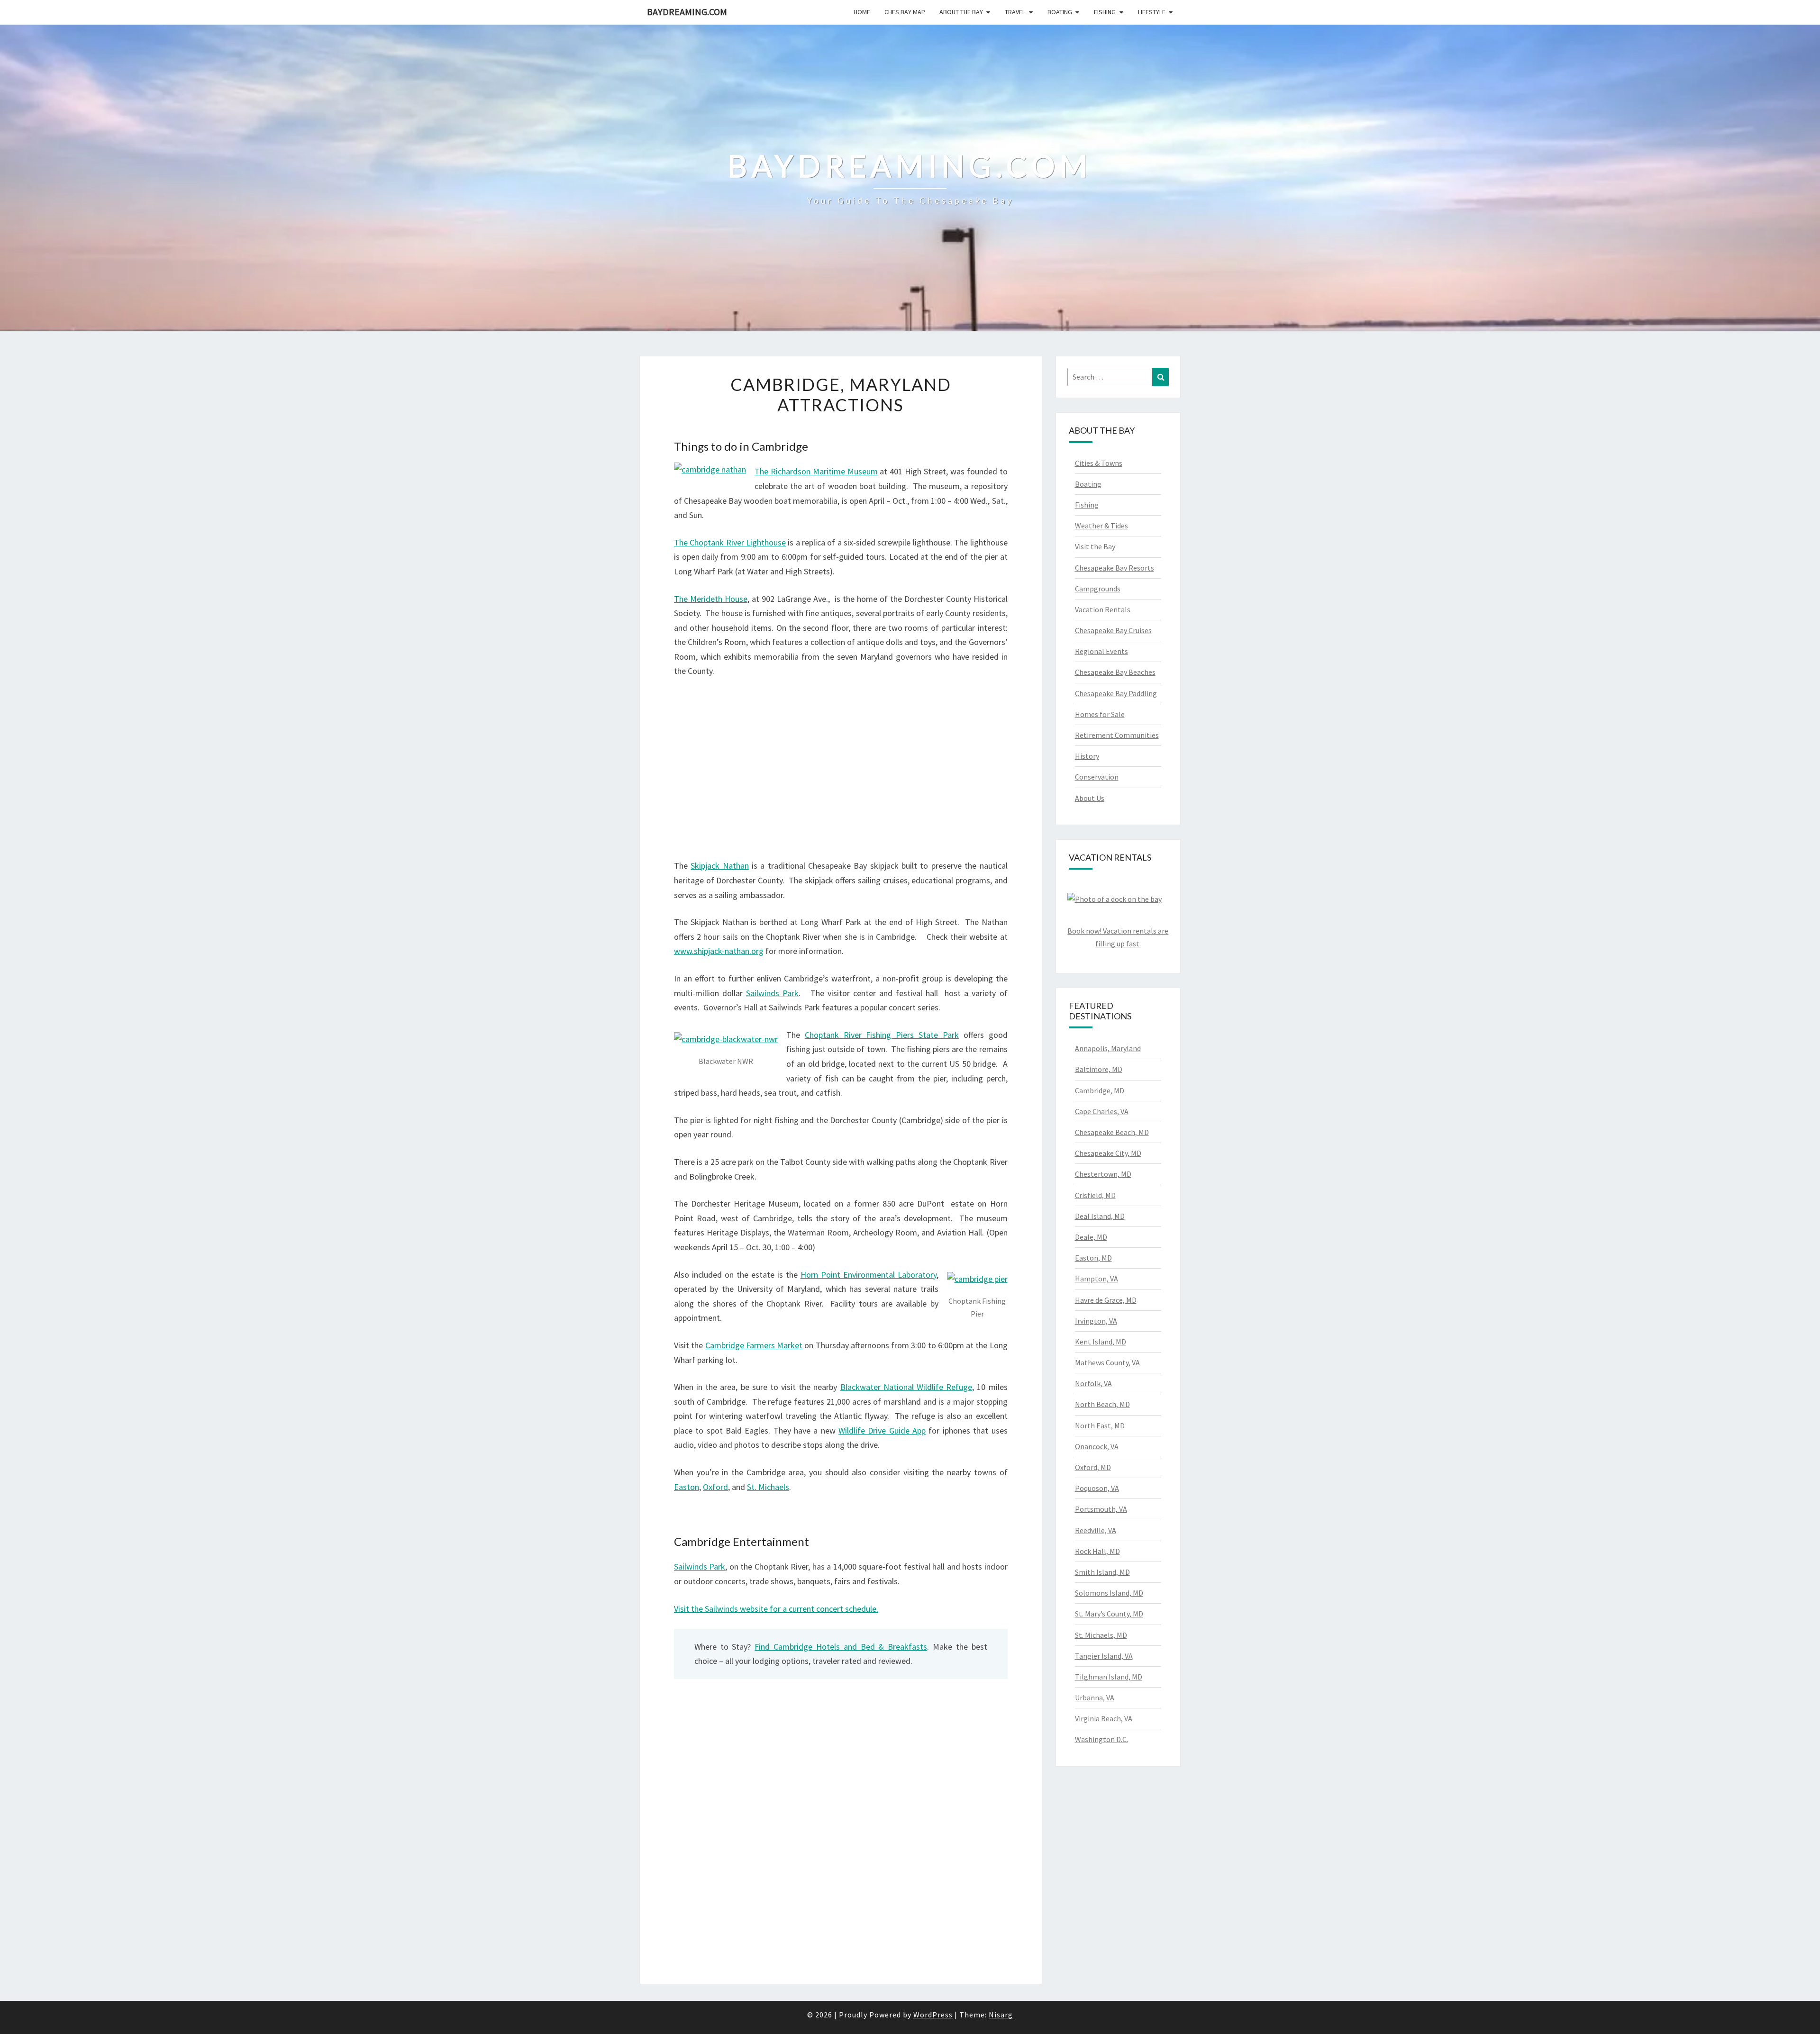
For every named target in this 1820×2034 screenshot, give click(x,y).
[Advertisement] (841, 758)
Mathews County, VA (1107, 1362)
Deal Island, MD (1100, 1216)
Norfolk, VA (1093, 1383)
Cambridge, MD (1100, 1090)
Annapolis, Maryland (1108, 1048)
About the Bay (961, 12)
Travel (1015, 12)
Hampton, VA (1097, 1279)
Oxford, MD (1093, 1467)
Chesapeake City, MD (1108, 1153)
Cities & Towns (1099, 463)
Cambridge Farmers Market (754, 1345)
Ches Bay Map (905, 12)
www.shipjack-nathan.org (719, 951)
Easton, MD (1093, 1258)
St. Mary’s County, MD (1109, 1614)
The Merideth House (711, 599)
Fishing (1105, 12)
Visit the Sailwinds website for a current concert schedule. (776, 1609)
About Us (1090, 798)
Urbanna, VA (1095, 1698)
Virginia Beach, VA (1104, 1718)
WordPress (933, 2015)
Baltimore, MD (1099, 1069)
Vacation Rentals (1103, 609)
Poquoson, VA (1097, 1488)
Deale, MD (1091, 1237)
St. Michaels (768, 1487)
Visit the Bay (1095, 546)
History (1087, 756)
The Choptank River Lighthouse (730, 542)
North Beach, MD (1102, 1404)
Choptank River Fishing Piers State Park (882, 1035)
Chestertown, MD (1103, 1174)
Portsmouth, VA (1101, 1509)
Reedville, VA (1096, 1530)
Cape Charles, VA (1102, 1111)
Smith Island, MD (1102, 1572)
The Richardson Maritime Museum (816, 471)
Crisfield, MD (1095, 1195)
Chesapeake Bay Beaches (1115, 672)
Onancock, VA (1097, 1446)
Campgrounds (1098, 589)
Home (862, 12)
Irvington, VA (1096, 1321)
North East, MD (1100, 1426)
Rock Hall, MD (1097, 1551)
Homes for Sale (1100, 714)
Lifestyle (1152, 12)
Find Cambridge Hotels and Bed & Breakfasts (841, 1647)
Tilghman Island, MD (1109, 1677)
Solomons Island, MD (1109, 1593)
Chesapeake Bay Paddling (1116, 693)
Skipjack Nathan (719, 866)
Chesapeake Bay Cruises (1113, 630)
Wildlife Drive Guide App (882, 1430)
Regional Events (1101, 651)
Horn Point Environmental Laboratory (869, 1275)
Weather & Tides (1101, 526)
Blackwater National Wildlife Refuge (906, 1387)
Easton (687, 1487)
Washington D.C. (1101, 1739)
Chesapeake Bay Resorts (1115, 568)
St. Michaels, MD (1101, 1635)
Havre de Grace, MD (1106, 1300)
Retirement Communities (1117, 735)
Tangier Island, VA (1104, 1656)
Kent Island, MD (1101, 1342)
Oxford (715, 1487)
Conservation (1097, 777)
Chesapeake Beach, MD (1112, 1132)
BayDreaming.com (687, 12)
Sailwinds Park (772, 993)
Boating (1060, 12)
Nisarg (1001, 2015)
